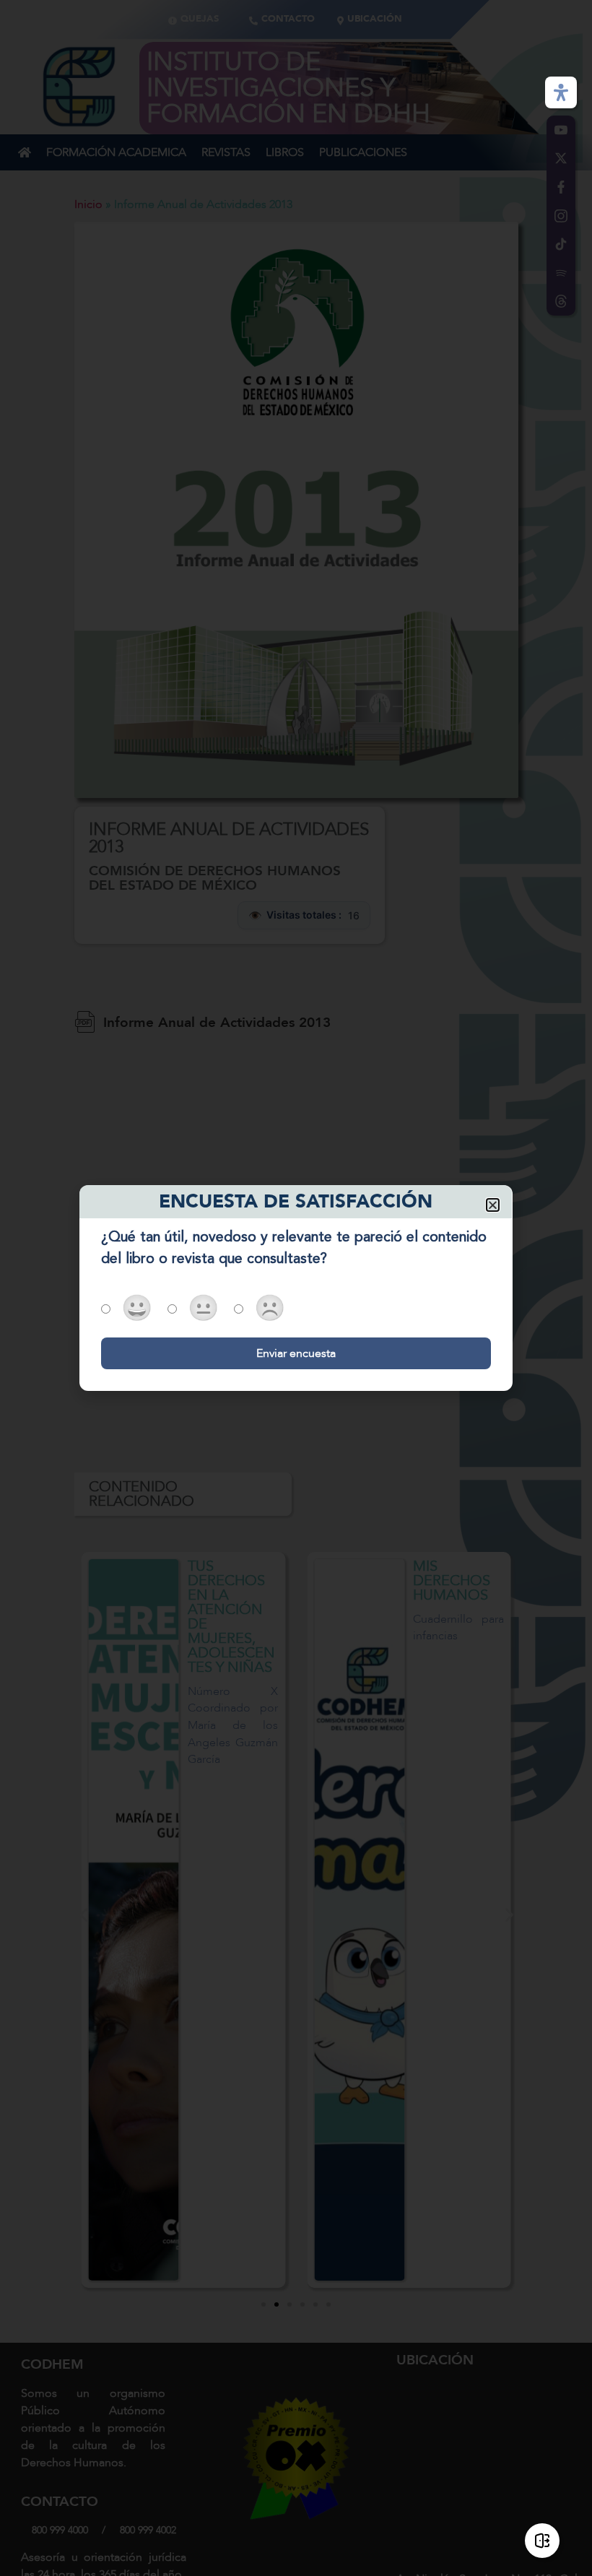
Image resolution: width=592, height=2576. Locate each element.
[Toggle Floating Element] (542, 2541)
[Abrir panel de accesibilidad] (561, 92)
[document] (296, 1288)
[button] (493, 1205)
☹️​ (270, 1310)
